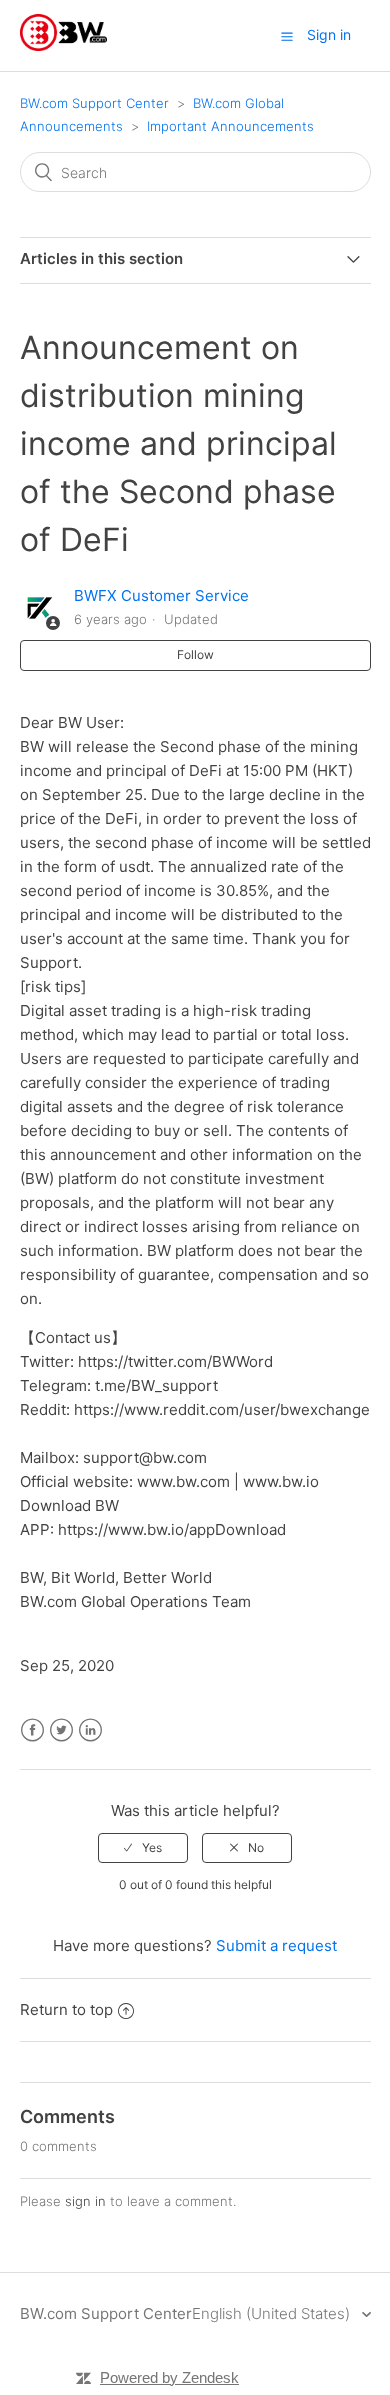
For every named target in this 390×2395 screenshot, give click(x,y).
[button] (287, 36)
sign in (85, 2201)
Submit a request (276, 1945)
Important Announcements (230, 126)
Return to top (66, 2009)
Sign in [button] (329, 34)
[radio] (143, 1848)
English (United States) (273, 2313)
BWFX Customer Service (161, 595)
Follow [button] (195, 654)
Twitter (61, 1730)
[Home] (63, 45)
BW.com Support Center (94, 103)
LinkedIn (90, 1730)
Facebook (32, 1730)
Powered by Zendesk (169, 2377)
